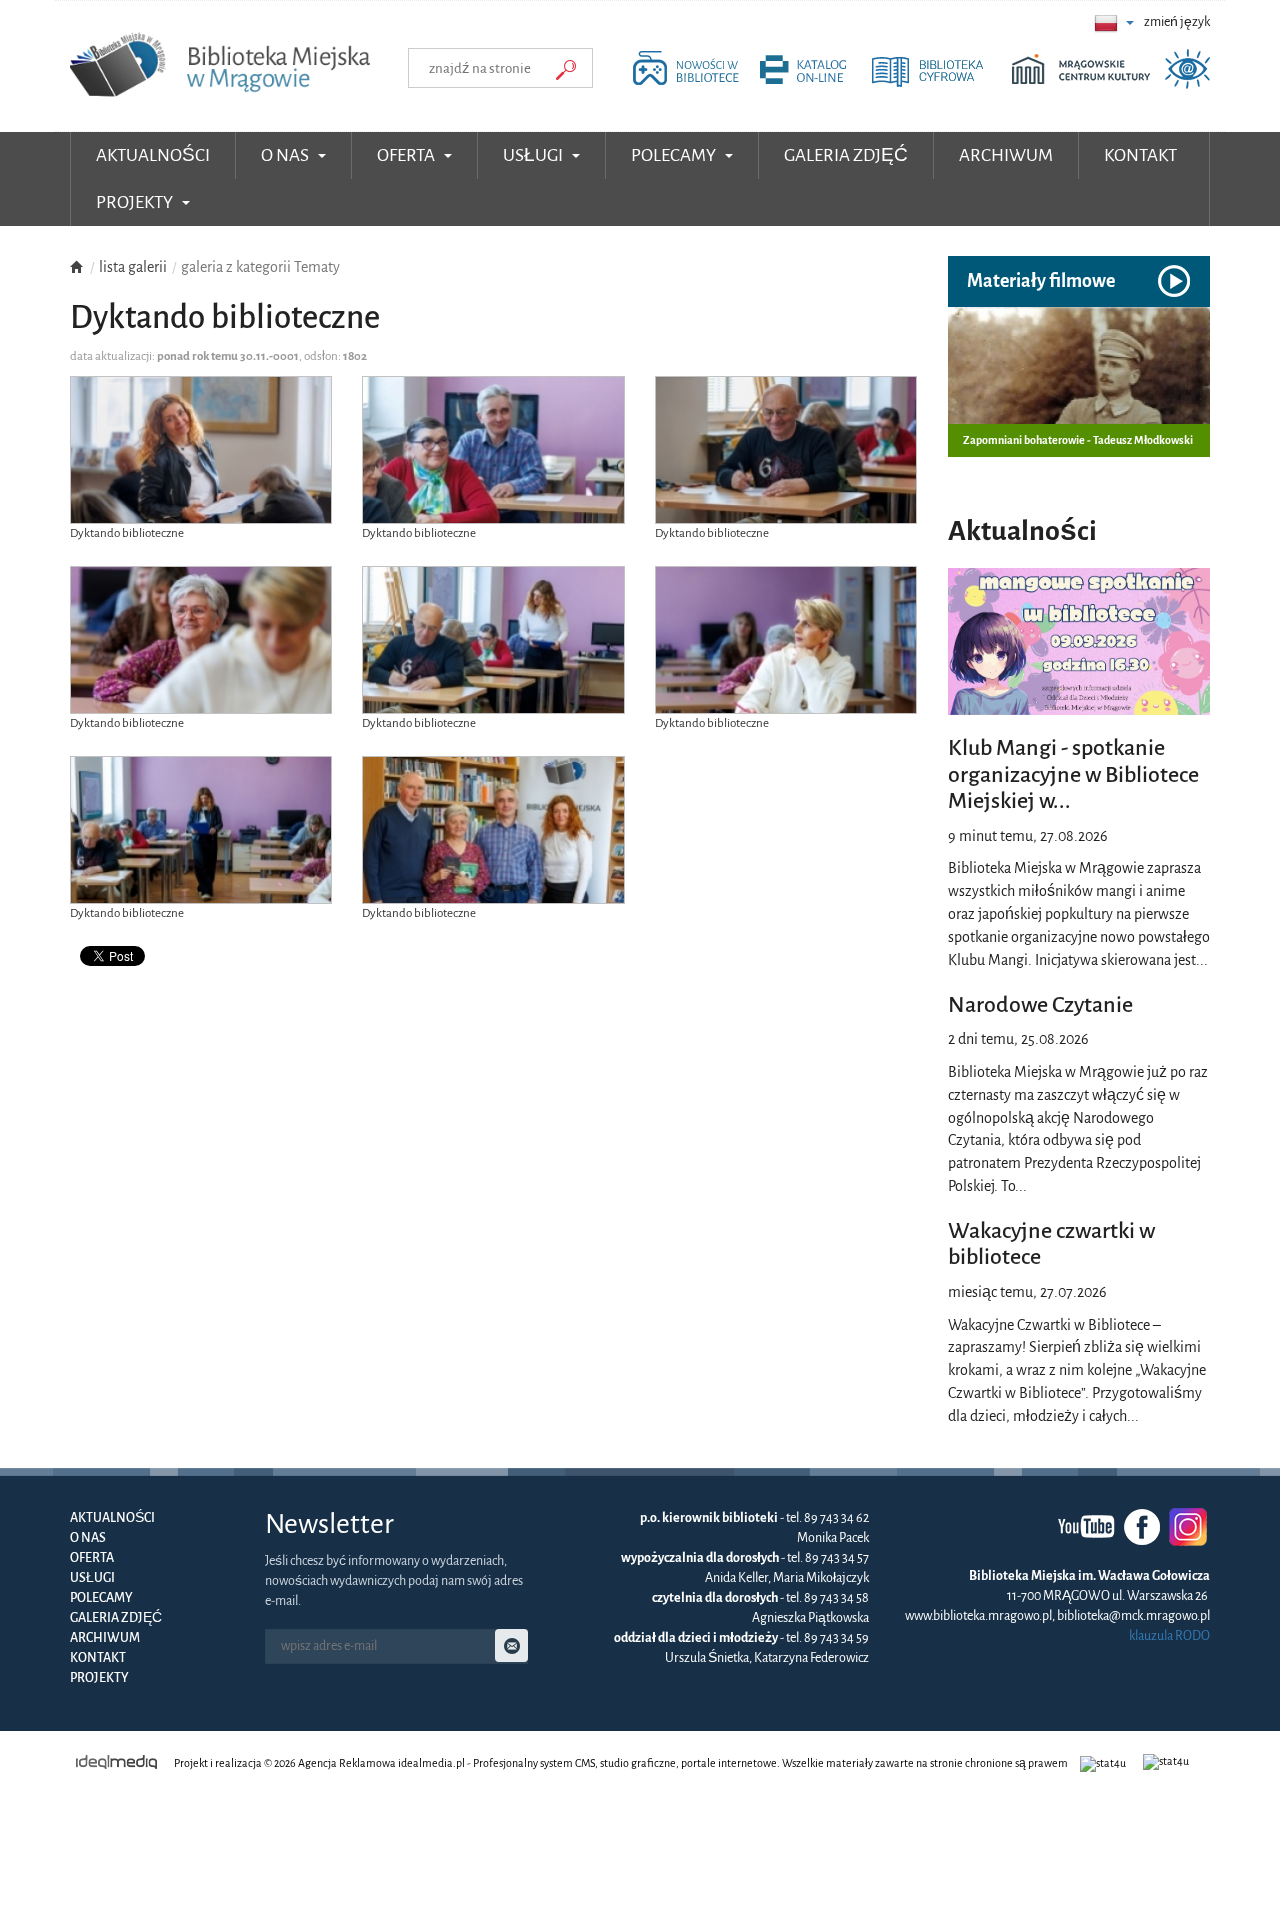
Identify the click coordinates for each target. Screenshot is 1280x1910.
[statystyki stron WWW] (1105, 1763)
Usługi (92, 1578)
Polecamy (101, 1598)
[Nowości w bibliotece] (690, 84)
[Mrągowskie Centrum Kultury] (1086, 84)
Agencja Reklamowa (347, 1763)
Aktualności (153, 155)
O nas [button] (286, 155)
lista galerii (133, 267)
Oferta (92, 1558)
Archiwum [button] (1006, 155)
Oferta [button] (407, 155)
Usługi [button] (534, 155)
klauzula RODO (1169, 1636)
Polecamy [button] (675, 155)
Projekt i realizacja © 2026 (235, 1763)
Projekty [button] (136, 202)
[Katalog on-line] (814, 84)
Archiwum (105, 1638)
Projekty (99, 1678)
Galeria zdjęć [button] (846, 155)
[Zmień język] (1114, 22)
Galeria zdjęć (116, 1618)
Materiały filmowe (1041, 281)
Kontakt (98, 1658)
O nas (88, 1538)
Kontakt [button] (1140, 155)
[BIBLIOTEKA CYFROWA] (940, 84)
